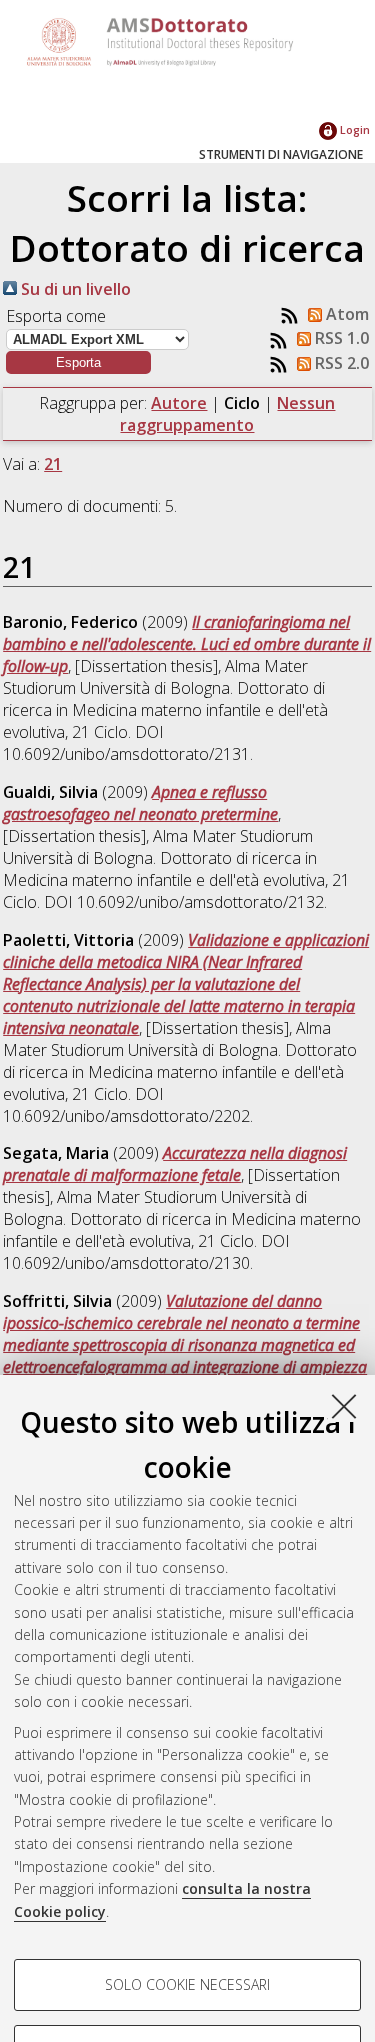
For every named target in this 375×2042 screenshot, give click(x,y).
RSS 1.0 (340, 338)
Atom (345, 314)
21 (53, 464)
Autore (179, 403)
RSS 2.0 (340, 363)
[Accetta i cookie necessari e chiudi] (344, 1406)
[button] (78, 362)
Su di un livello (74, 289)
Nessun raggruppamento (227, 414)
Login (353, 129)
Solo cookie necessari (187, 1984)
